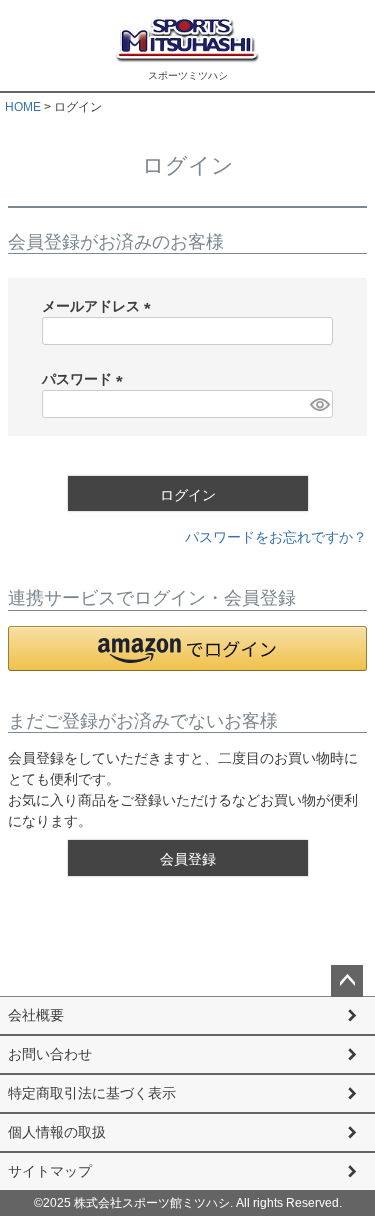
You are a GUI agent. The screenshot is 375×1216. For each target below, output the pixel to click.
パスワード (86, 379)
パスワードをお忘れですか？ (276, 537)
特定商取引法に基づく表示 (92, 1093)
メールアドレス (100, 306)
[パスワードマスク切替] (318, 404)
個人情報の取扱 (57, 1132)
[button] (187, 648)
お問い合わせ (50, 1054)
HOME (23, 107)
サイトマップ (50, 1171)
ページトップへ (347, 981)
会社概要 (36, 1015)
